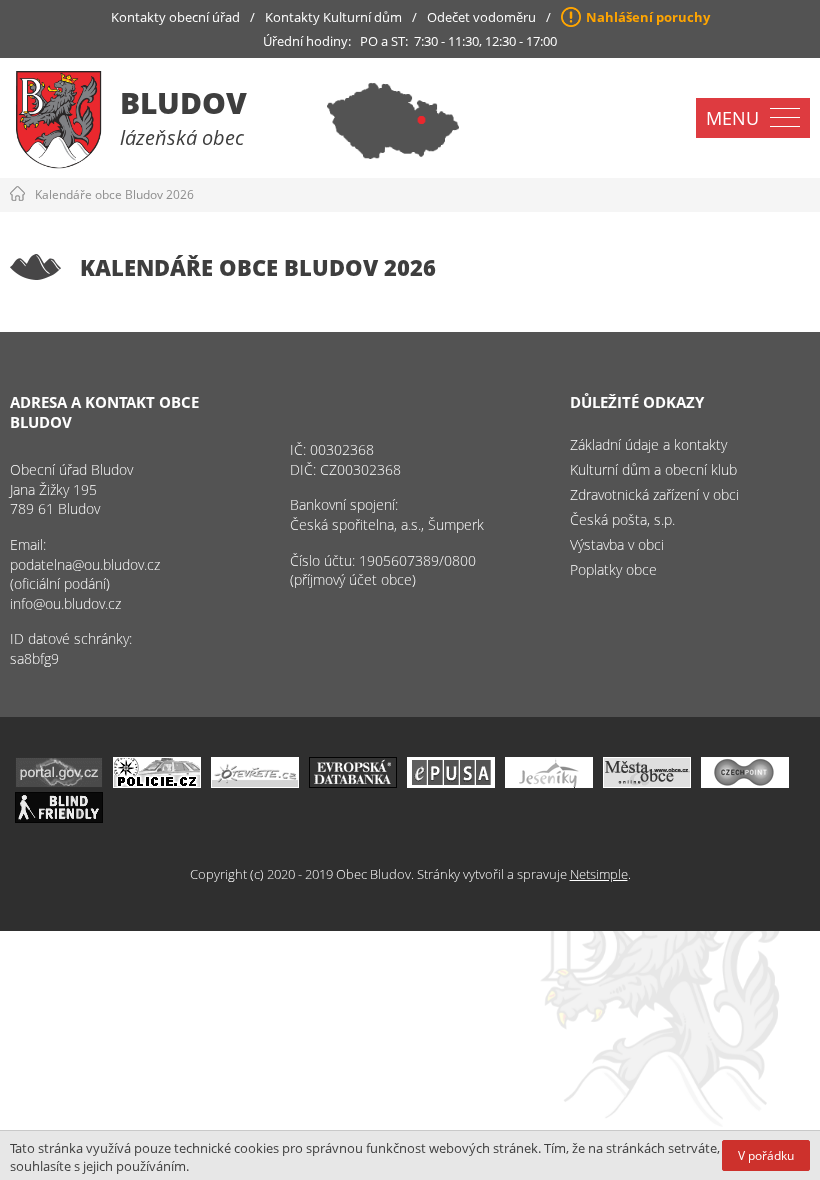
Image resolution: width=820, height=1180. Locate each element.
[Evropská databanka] (353, 782)
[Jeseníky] (549, 782)
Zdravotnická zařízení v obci (654, 494)
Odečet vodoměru (481, 17)
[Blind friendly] (59, 817)
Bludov (183, 102)
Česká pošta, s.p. (622, 519)
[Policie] (157, 782)
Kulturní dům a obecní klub (653, 469)
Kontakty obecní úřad (175, 17)
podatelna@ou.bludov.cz (85, 564)
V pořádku (766, 1155)
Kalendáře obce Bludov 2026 (114, 194)
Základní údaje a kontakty (648, 444)
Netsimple (599, 874)
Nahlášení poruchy (648, 17)
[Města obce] (647, 782)
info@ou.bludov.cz (65, 603)
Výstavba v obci (617, 544)
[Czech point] (745, 782)
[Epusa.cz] (451, 782)
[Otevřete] (255, 782)
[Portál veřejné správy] (59, 782)
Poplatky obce (613, 569)
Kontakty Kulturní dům (333, 17)
